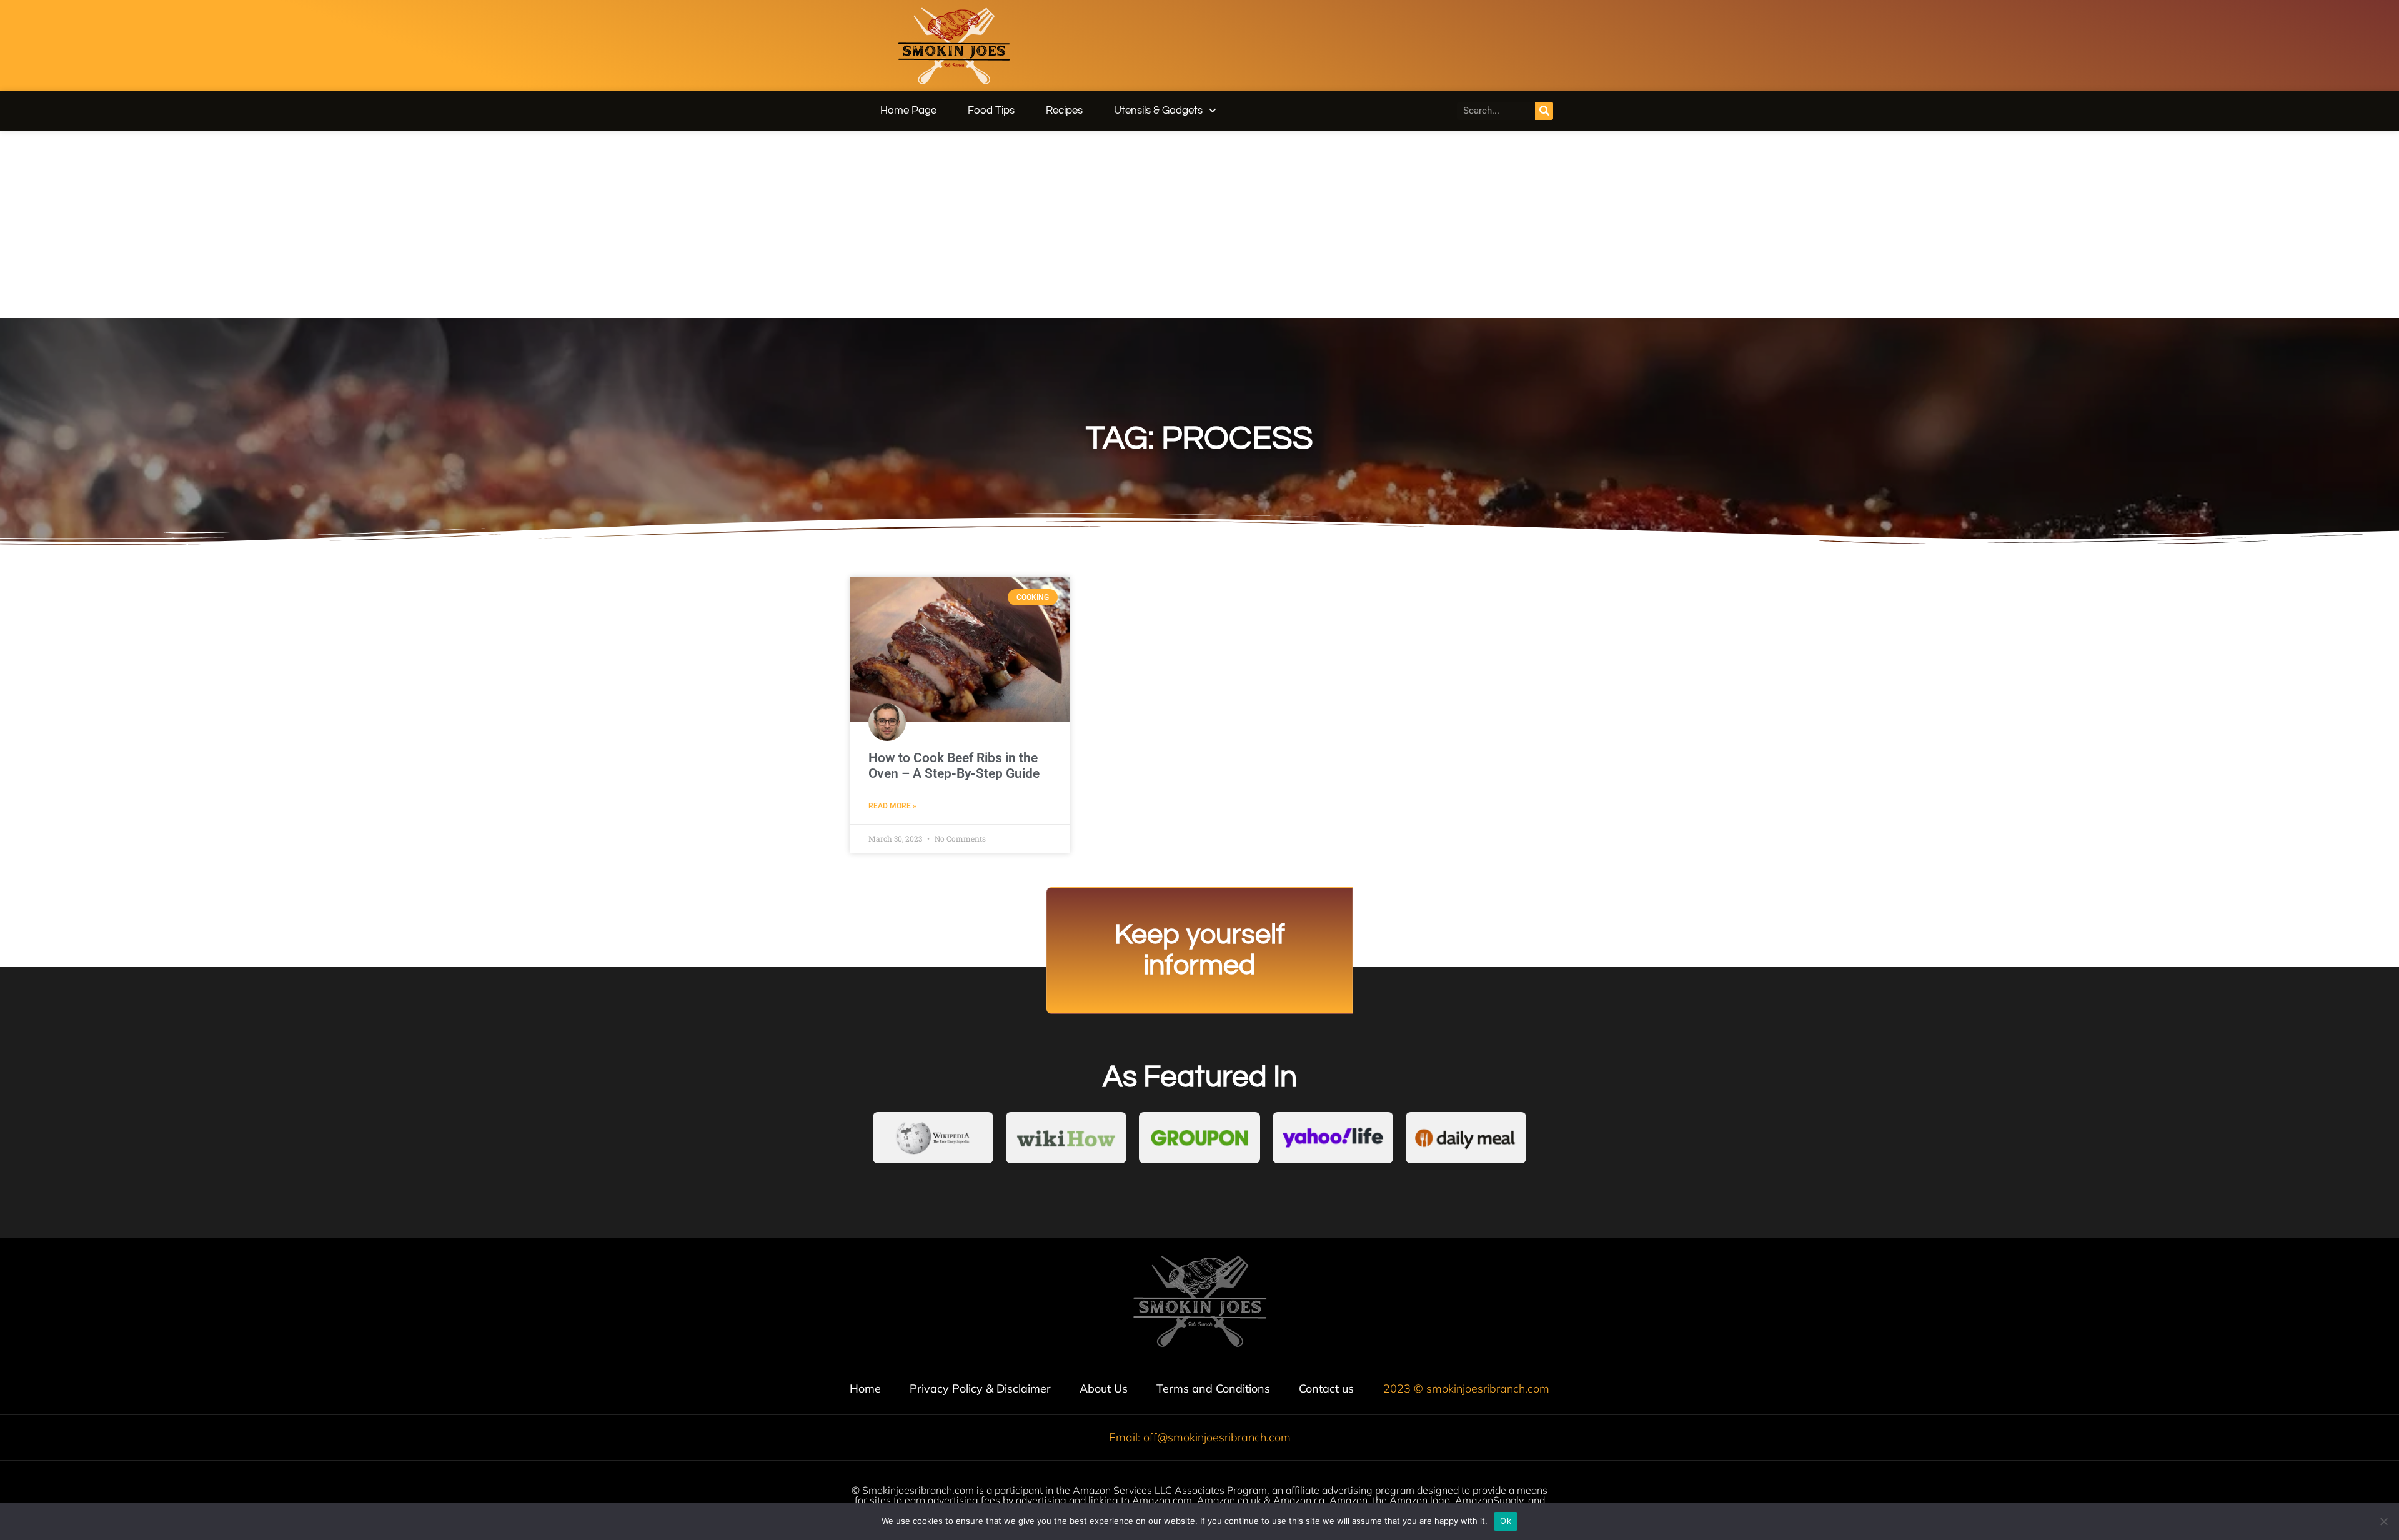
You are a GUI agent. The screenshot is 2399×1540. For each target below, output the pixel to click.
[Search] (1544, 111)
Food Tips (991, 111)
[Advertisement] (1199, 224)
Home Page (908, 111)
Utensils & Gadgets (1158, 111)
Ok (1506, 1521)
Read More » (892, 806)
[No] (2383, 1521)
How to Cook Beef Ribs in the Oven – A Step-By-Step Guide (954, 766)
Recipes (1064, 111)
